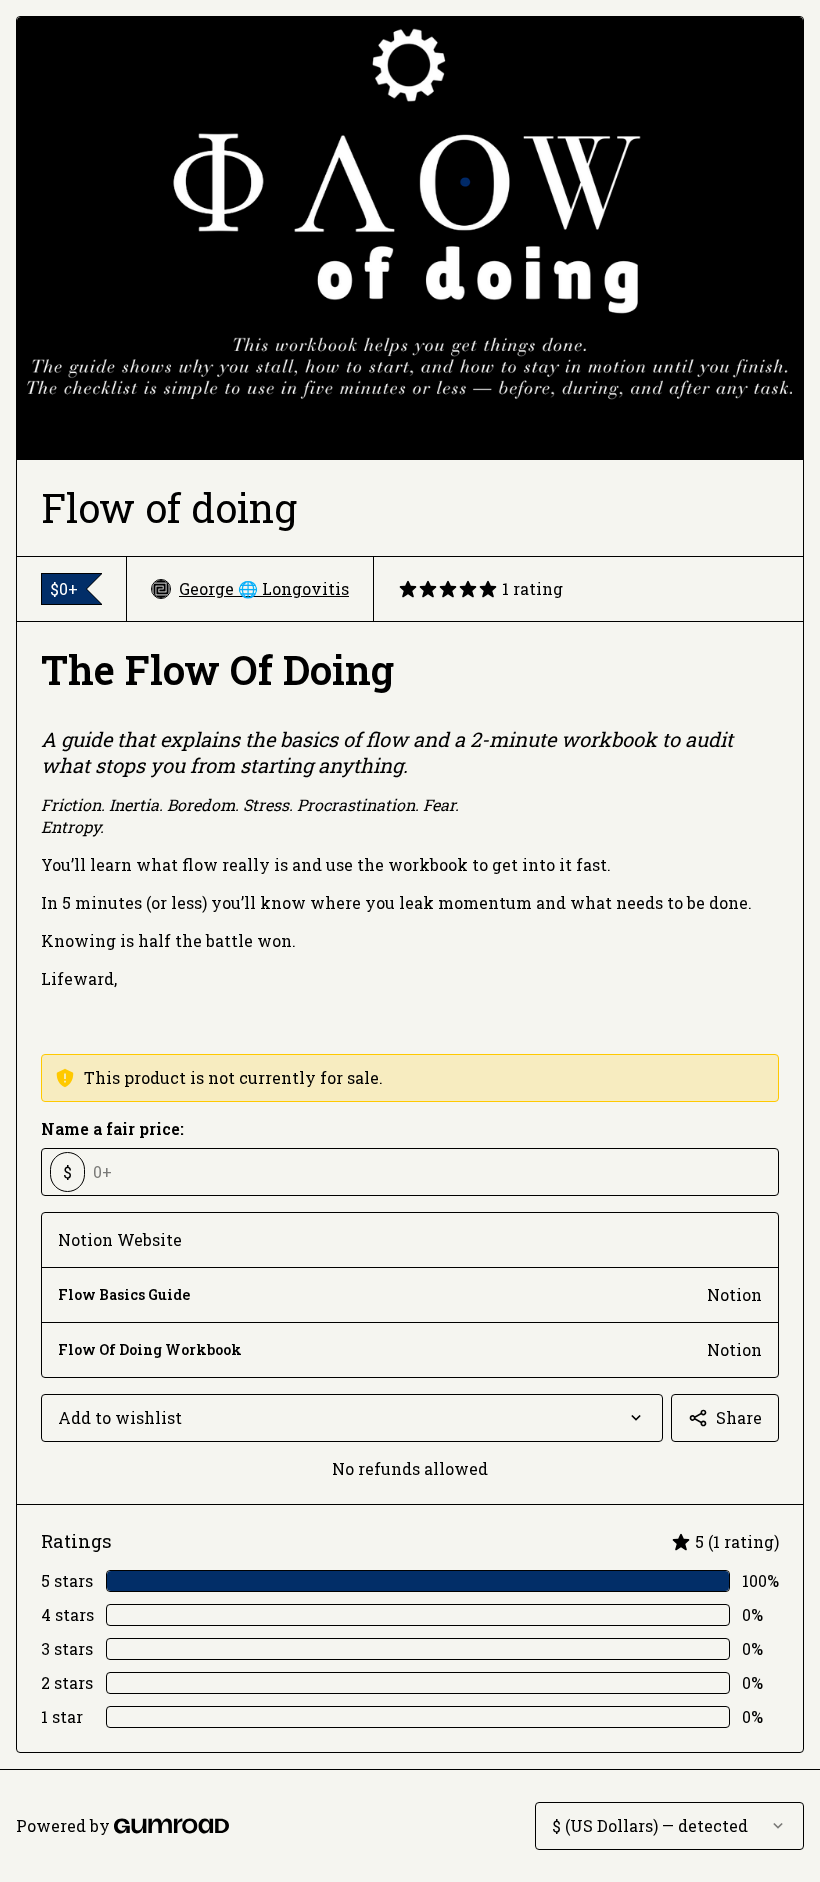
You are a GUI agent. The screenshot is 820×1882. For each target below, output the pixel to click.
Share (739, 1417)
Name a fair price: (112, 1128)
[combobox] (352, 1418)
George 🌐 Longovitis (264, 588)
